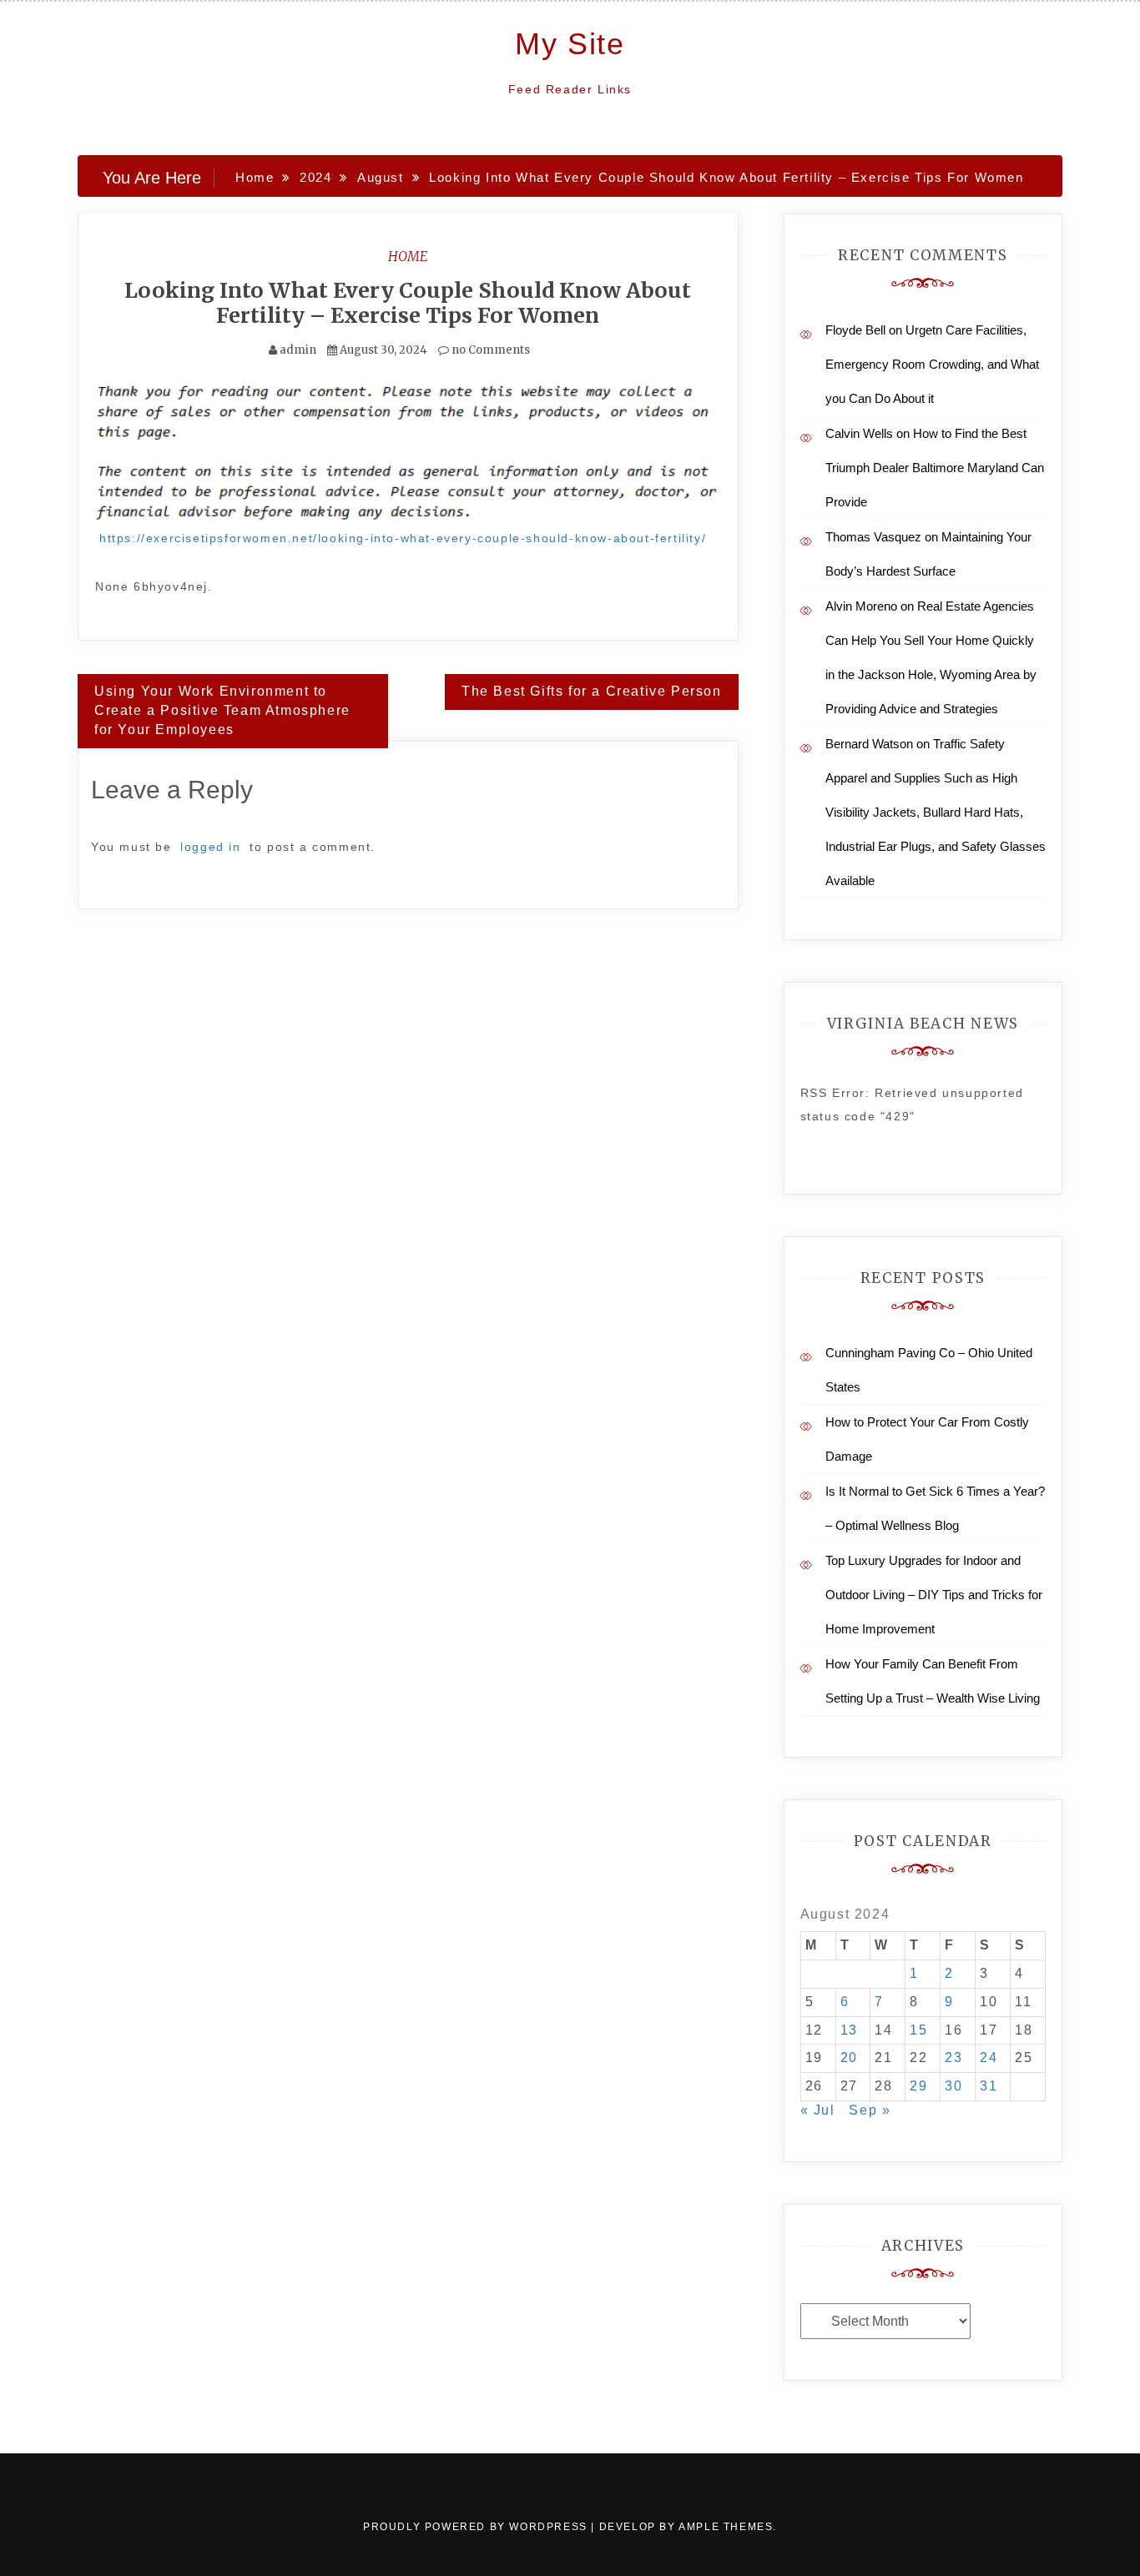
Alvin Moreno (861, 606)
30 (953, 2086)
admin (298, 350)
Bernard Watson (869, 744)
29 (918, 2086)
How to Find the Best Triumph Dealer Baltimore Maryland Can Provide (935, 468)
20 (849, 2058)
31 (989, 2086)
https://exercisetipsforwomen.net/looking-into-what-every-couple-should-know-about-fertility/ (403, 538)
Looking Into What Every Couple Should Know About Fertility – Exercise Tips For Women (408, 303)
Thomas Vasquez (873, 537)
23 (953, 2058)
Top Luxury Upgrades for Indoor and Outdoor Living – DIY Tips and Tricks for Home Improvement (934, 1595)
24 (989, 2058)
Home (408, 256)
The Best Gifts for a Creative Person (592, 691)
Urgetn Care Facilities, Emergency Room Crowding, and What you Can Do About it (932, 364)
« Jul (818, 2110)
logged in (210, 847)
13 (849, 2030)
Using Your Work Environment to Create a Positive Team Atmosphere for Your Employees (222, 710)
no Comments (489, 350)
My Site (570, 44)
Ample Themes (726, 2527)
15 (918, 2030)
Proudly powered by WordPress (477, 2527)
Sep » (870, 2110)
